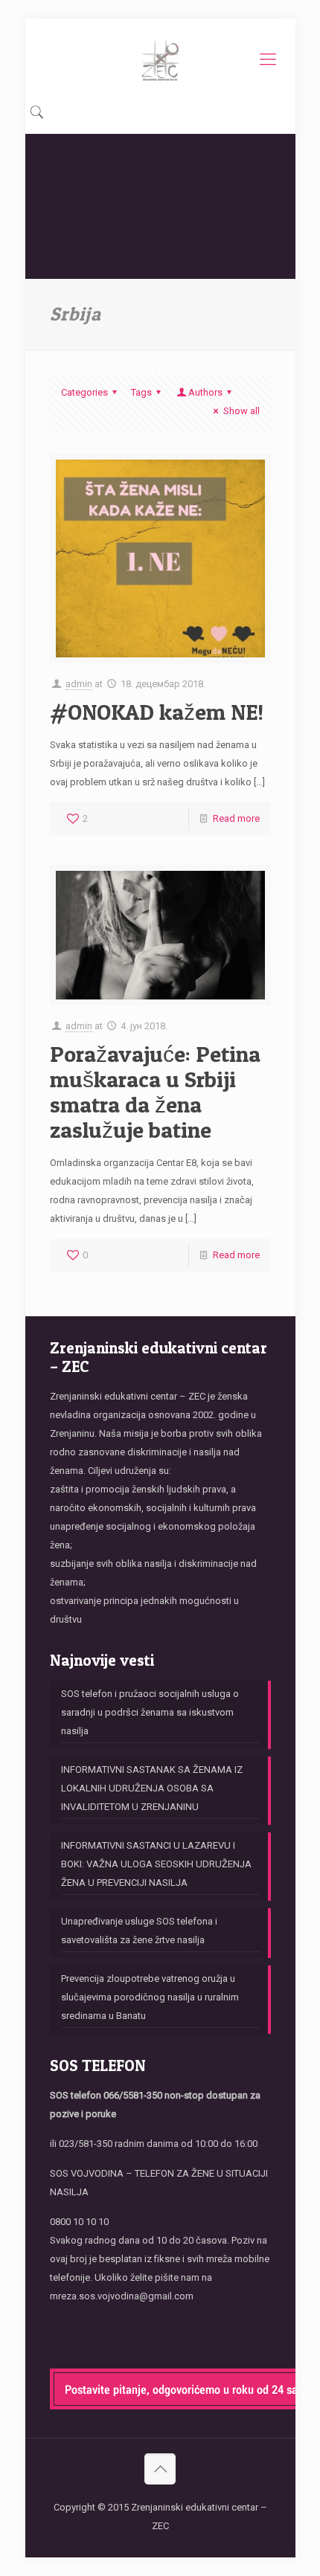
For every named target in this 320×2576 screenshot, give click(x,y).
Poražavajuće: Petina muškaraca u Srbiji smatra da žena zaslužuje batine (155, 1092)
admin (79, 684)
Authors (205, 392)
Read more (236, 818)
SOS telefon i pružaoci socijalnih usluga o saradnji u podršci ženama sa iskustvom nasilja (150, 1712)
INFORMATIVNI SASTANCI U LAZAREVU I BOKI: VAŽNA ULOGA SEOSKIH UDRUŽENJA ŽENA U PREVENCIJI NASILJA (156, 1864)
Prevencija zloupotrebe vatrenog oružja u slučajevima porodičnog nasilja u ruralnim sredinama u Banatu (150, 1997)
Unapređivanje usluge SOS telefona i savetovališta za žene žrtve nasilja (139, 1931)
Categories (84, 392)
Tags (141, 392)
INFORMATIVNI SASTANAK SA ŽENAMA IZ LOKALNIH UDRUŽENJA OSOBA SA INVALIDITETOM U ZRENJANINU (152, 1788)
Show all (241, 411)
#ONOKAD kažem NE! (157, 712)
